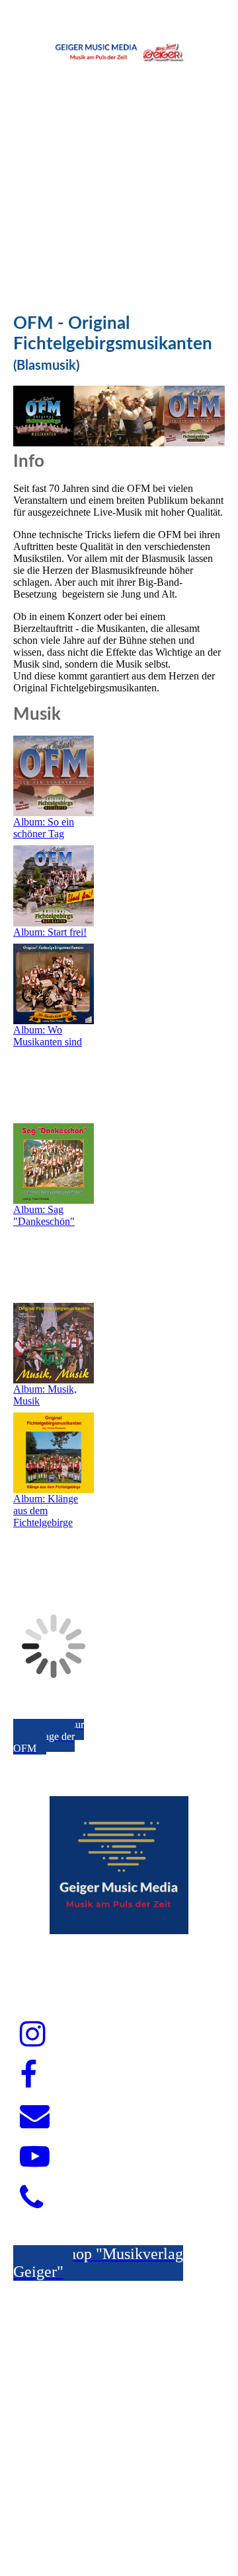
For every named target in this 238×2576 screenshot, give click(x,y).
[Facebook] (28, 2075)
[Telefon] (31, 2198)
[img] (119, 50)
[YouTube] (35, 2157)
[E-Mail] (35, 2116)
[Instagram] (33, 2035)
